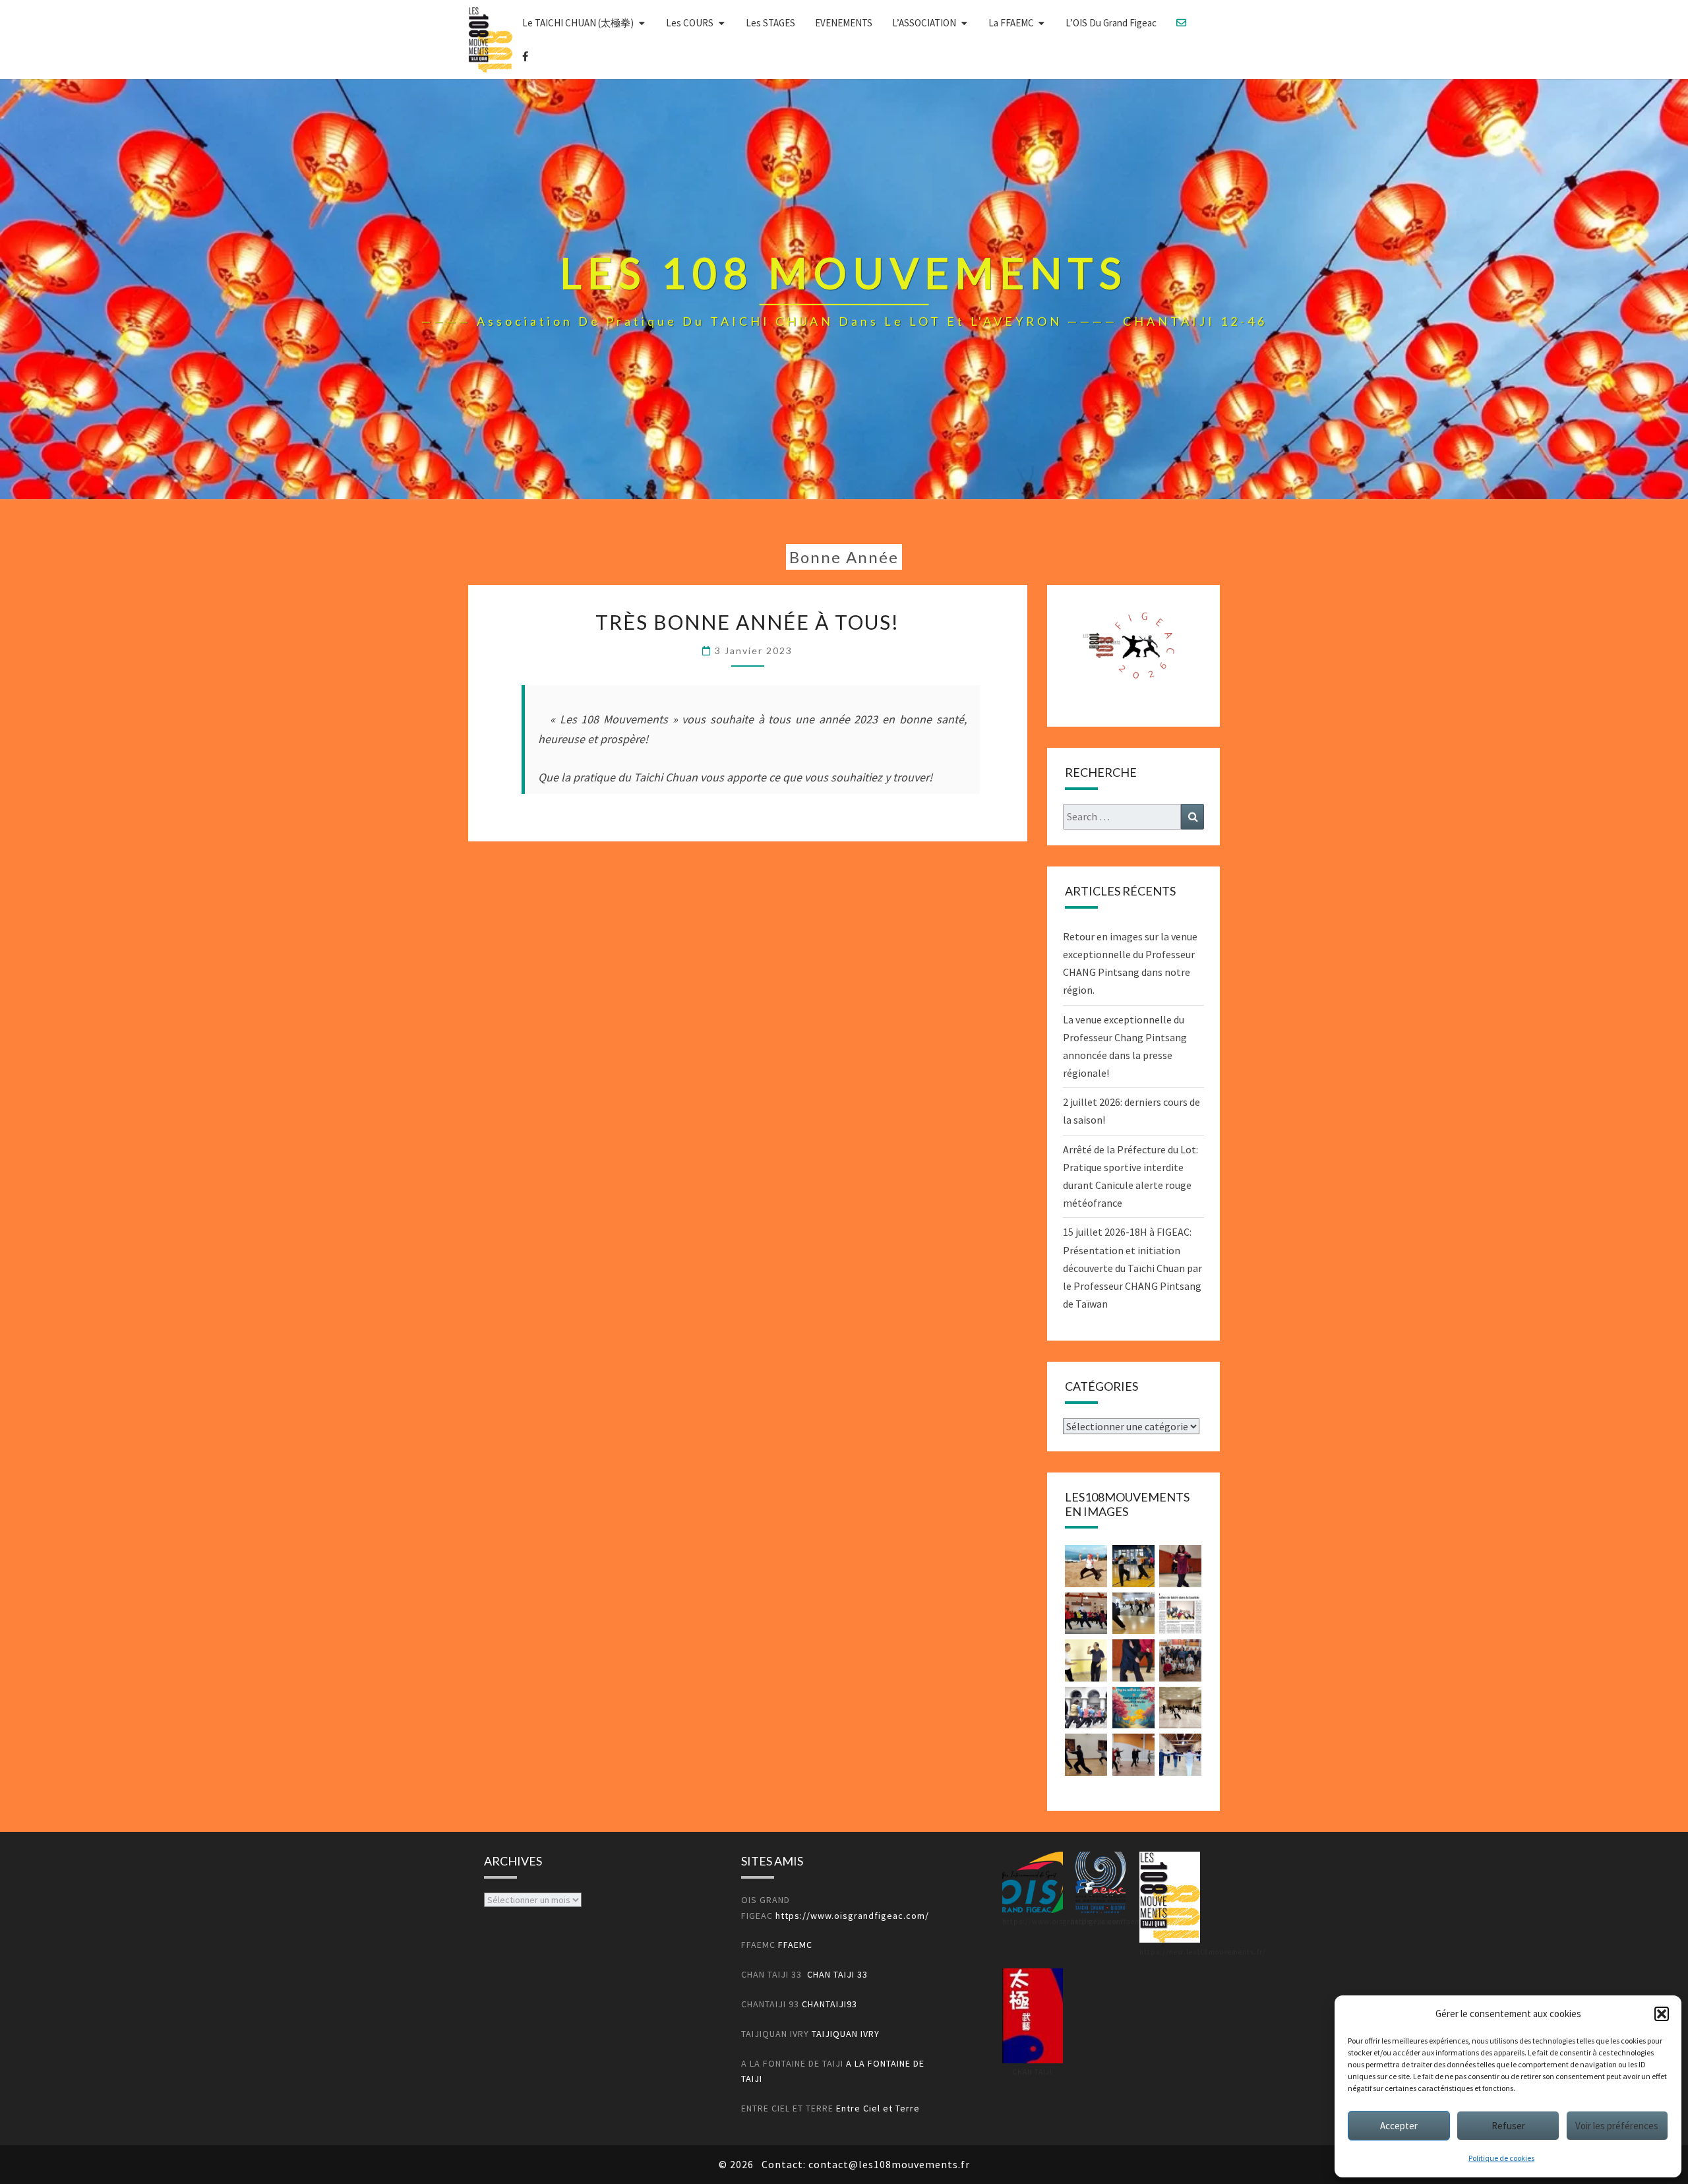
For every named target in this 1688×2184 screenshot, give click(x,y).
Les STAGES (770, 23)
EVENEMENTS (844, 23)
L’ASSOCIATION (924, 23)
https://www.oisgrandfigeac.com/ (852, 1916)
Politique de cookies (1501, 2158)
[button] (1662, 2014)
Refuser (1508, 2126)
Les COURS (690, 23)
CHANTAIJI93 (829, 2004)
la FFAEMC (1011, 23)
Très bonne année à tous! (747, 622)
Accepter (1399, 2126)
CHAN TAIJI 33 (837, 1974)
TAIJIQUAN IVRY (846, 2034)
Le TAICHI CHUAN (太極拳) (578, 23)
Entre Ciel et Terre (878, 2108)
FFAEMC (794, 1945)
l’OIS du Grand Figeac (1111, 23)
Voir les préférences (1617, 2126)
